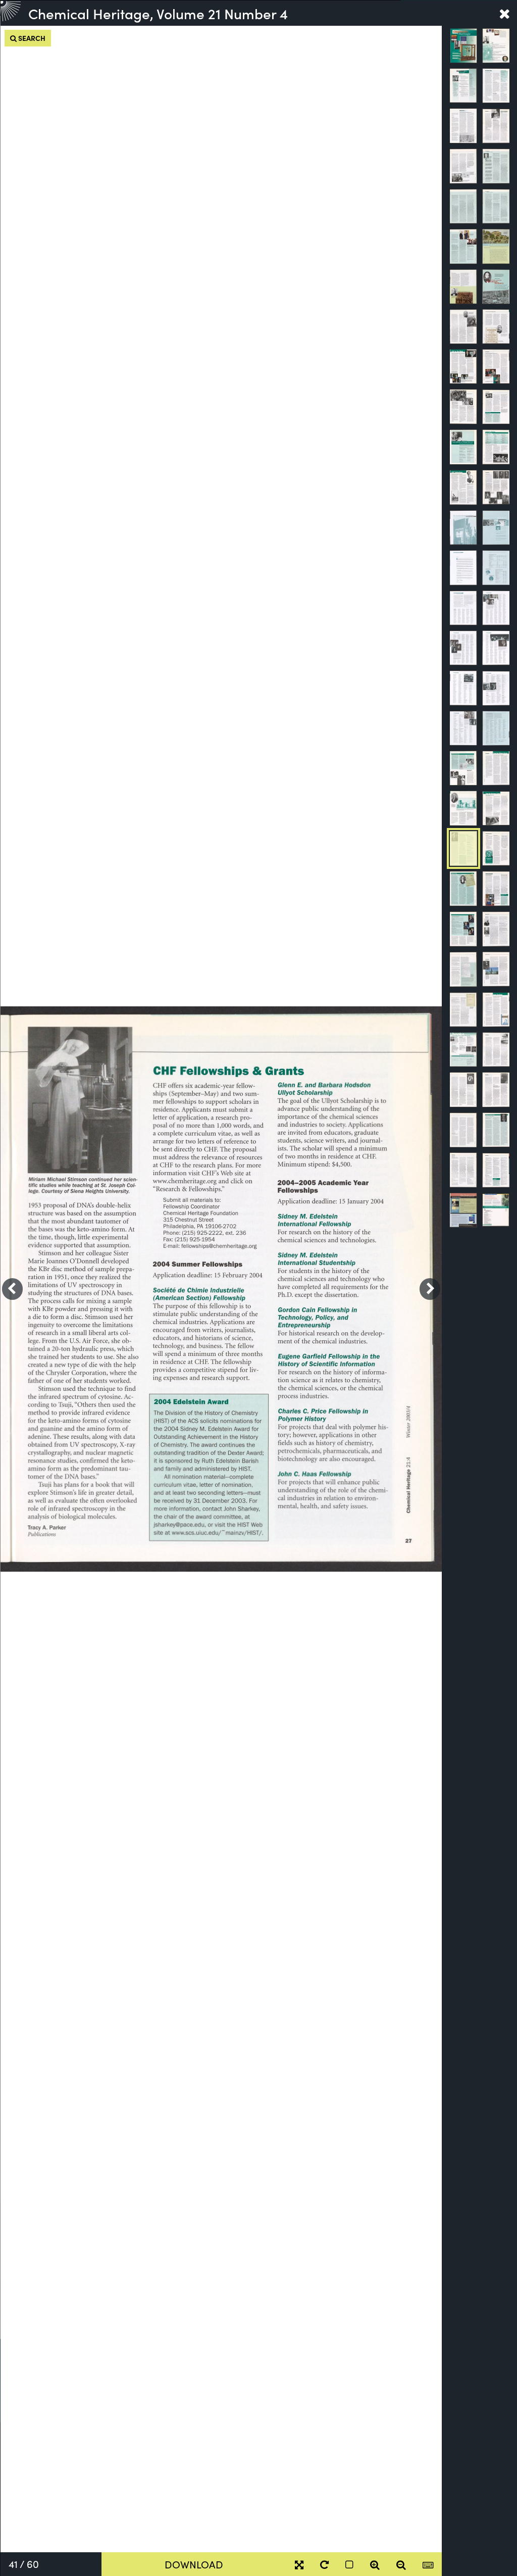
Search (31, 38)
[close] (504, 13)
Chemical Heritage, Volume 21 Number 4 (158, 13)
